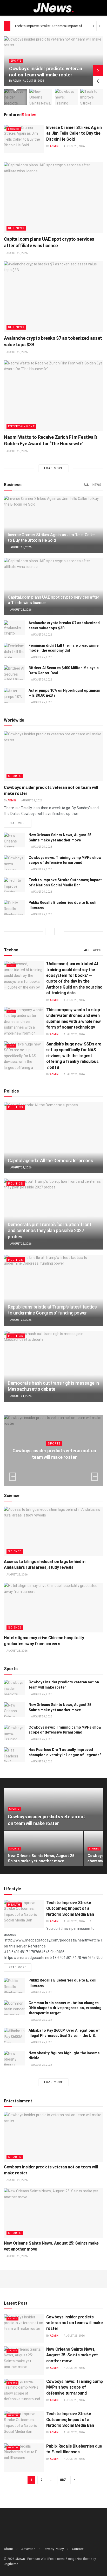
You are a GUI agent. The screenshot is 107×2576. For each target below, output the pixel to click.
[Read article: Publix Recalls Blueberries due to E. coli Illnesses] (14, 908)
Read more (20, 823)
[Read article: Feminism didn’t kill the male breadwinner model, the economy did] (14, 650)
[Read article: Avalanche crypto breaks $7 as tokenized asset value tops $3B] (53, 297)
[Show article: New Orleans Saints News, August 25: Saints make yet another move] (41, 97)
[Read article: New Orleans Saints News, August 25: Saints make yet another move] (14, 840)
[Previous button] (98, 81)
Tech (11, 965)
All (86, 485)
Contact (78, 2549)
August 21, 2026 (21, 1396)
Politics (16, 1107)
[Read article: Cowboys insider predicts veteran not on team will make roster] (53, 756)
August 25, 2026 (74, 146)
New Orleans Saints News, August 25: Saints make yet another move (72, 2355)
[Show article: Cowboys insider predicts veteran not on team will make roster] (15, 97)
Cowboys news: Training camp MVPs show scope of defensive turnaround (75, 2387)
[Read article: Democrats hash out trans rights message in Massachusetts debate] (53, 1366)
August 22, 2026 (21, 1168)
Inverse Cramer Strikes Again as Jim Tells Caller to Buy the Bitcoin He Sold (74, 133)
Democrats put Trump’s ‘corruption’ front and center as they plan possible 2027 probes (50, 1231)
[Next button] (98, 70)
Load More (53, 468)
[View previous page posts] (49, 931)
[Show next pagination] (74, 2480)
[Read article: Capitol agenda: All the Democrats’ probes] (53, 1138)
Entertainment (21, 426)
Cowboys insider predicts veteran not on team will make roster (46, 72)
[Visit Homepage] (54, 8)
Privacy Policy (54, 2549)
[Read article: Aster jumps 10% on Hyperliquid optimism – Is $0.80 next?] (14, 695)
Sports (16, 61)
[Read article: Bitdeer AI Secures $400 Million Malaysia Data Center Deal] (14, 673)
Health (14, 1905)
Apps (97, 950)
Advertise (28, 2549)
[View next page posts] (58, 931)
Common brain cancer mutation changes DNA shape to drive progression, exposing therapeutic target (65, 2008)
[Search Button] (101, 8)
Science (15, 1551)
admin (17, 81)
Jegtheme (11, 2564)
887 (63, 2480)
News (97, 485)
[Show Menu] (6, 8)
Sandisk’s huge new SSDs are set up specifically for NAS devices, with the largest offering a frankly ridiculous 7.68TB (74, 1056)
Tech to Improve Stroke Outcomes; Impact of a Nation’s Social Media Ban (70, 1908)
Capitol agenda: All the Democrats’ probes (50, 1160)
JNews (20, 2559)
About (8, 2549)
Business (14, 129)
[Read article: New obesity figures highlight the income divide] (14, 2058)
